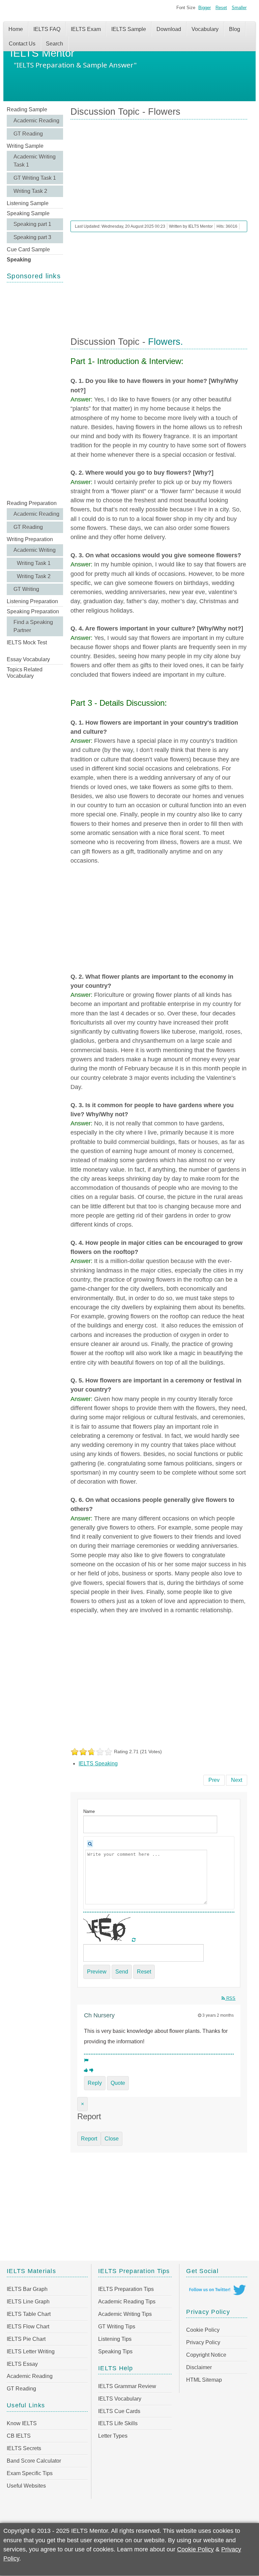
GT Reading (28, 134)
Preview (97, 1972)
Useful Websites (26, 2486)
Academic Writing (35, 550)
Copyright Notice (206, 2355)
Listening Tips (115, 2339)
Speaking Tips (115, 2351)
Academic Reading (36, 121)
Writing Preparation (30, 539)
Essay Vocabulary (28, 659)
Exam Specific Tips (30, 2473)
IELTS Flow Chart (28, 2327)
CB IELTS (19, 2436)
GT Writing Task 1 (35, 178)
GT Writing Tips (117, 2327)
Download (169, 29)
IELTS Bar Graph (27, 2289)
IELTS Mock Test (27, 642)
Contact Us (22, 44)
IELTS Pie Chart (26, 2339)
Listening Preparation (32, 601)
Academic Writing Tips (125, 2314)
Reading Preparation (32, 503)
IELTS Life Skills (118, 2423)
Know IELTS (22, 2423)
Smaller (239, 8)
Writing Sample (25, 146)
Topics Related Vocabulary (25, 673)
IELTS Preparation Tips (126, 2289)
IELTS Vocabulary (120, 2399)
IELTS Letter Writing (31, 2351)
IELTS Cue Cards (119, 2411)
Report (89, 2139)
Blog (235, 29)
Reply (95, 2083)
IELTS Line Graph (28, 2302)
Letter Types (113, 2436)
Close (112, 2139)
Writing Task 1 (34, 563)
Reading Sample (27, 109)
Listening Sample (28, 203)
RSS (230, 1998)
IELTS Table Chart (29, 2314)
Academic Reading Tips (127, 2302)
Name (89, 1811)
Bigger (205, 8)
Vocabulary (205, 29)
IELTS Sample (129, 29)
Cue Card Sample (28, 249)
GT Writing (26, 589)
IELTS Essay (22, 2364)
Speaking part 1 (32, 224)
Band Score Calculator (34, 2461)
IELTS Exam (86, 29)
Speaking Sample (28, 213)
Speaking (19, 260)
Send (122, 1972)
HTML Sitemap (204, 2380)
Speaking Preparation (33, 611)
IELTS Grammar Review (127, 2386)
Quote (118, 2083)
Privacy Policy (203, 2342)
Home (16, 29)
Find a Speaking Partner (33, 626)
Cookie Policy (203, 2330)
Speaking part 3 (32, 237)
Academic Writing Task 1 (35, 161)
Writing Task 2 (30, 191)
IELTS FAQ (47, 29)
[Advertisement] (35, 390)
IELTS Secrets (24, 2448)
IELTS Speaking (98, 1763)
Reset (221, 8)
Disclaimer (199, 2367)
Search (54, 44)
